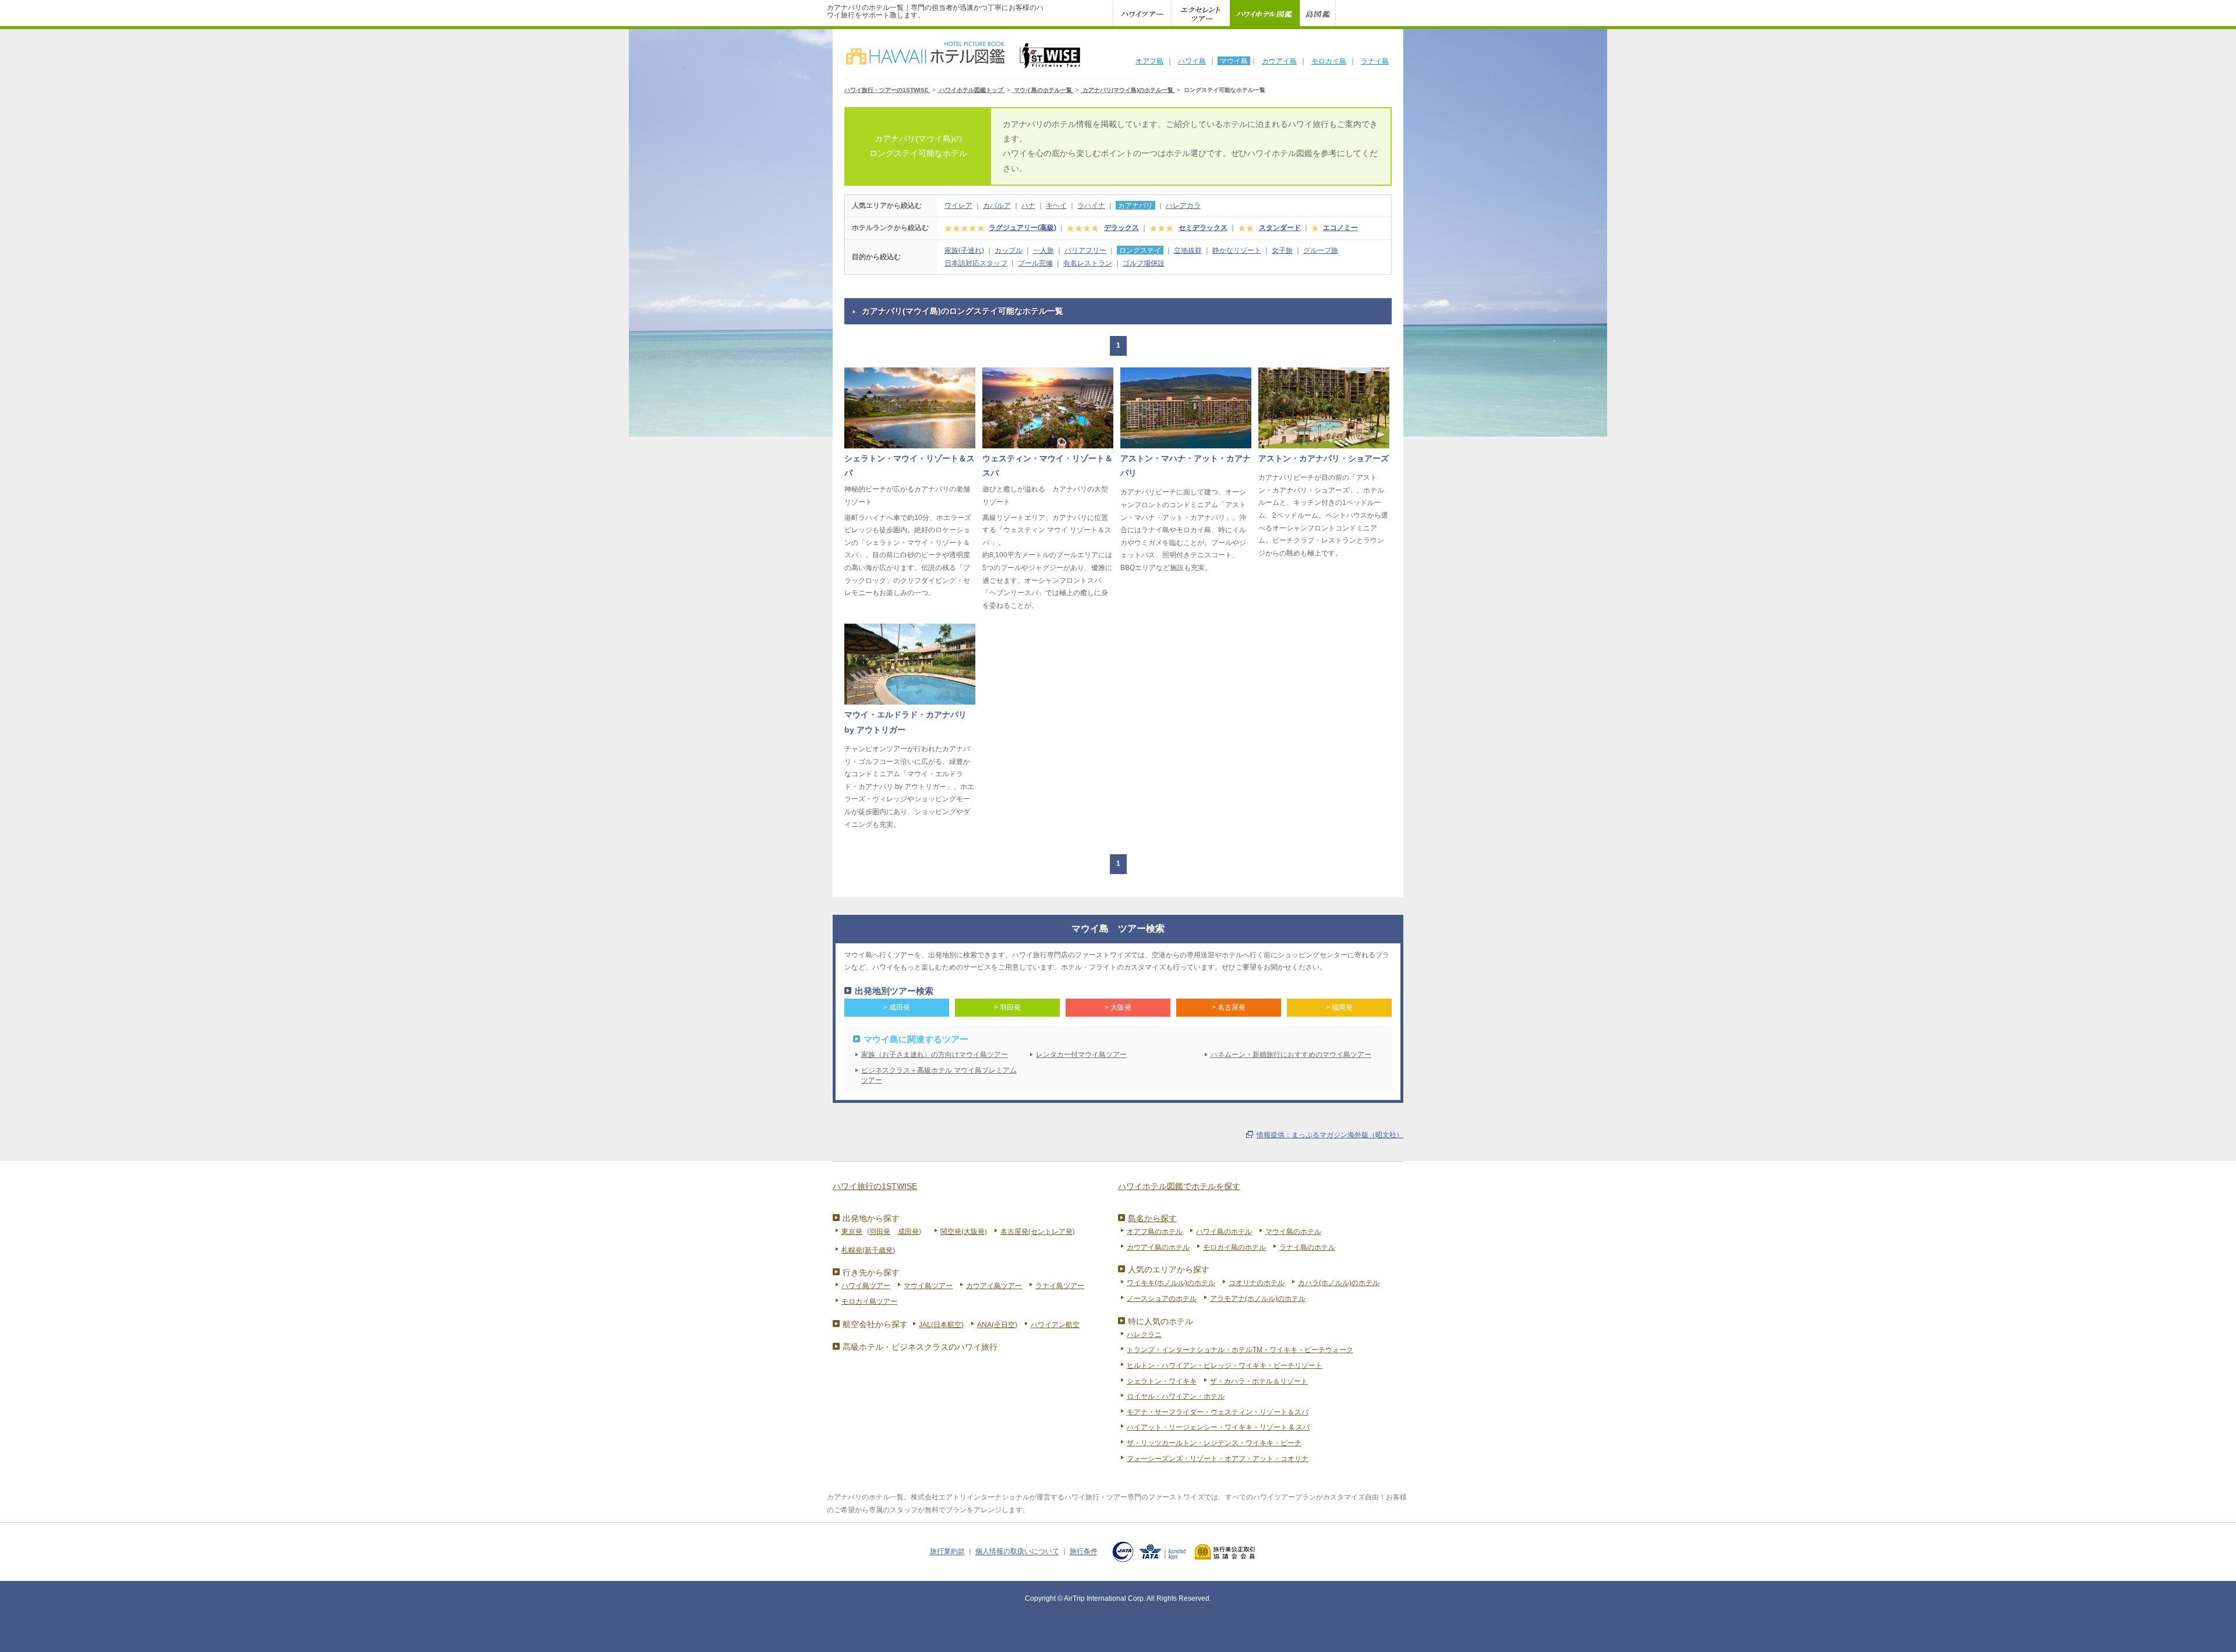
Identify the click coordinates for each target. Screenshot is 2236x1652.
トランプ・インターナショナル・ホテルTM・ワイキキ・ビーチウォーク (1240, 1350)
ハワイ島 (1192, 61)
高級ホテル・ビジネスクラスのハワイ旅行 (920, 1347)
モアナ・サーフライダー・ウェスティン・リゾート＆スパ (1218, 1412)
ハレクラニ (1144, 1335)
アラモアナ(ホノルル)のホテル (1258, 1299)
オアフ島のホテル (1155, 1232)
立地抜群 (1188, 250)
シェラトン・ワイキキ (1162, 1381)
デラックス (1121, 228)
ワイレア (958, 206)
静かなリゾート (1237, 250)
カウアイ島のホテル (1158, 1247)
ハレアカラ (1183, 206)
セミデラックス (1203, 228)
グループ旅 (1321, 250)
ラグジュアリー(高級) (1023, 228)
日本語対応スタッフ (976, 263)
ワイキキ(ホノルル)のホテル (1171, 1283)
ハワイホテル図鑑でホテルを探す (1179, 1186)
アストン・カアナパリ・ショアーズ (1324, 458)
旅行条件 (1084, 1552)
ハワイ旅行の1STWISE (875, 1186)
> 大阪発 (1118, 1007)
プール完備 (1035, 263)
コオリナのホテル (1257, 1283)
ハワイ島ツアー (866, 1286)
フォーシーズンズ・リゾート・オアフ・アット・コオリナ (1218, 1459)
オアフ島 (1149, 61)
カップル (1009, 250)
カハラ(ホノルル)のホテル (1339, 1283)
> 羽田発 (1007, 1007)
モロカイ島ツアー (869, 1301)
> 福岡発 (1339, 1007)
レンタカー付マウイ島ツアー (1081, 1055)
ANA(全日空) (997, 1325)
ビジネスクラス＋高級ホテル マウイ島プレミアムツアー (939, 1075)
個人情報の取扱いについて (1017, 1552)
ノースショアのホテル (1162, 1299)
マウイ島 (1234, 61)
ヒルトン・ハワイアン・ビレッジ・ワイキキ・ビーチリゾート (1225, 1366)
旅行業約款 (947, 1552)
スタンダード (1280, 228)
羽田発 (880, 1232)
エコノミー (1340, 228)
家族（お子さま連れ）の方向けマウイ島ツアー (935, 1055)
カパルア (997, 206)
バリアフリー (1085, 250)
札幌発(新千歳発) (868, 1250)
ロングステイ (1140, 250)
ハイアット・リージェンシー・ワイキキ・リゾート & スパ (1218, 1427)
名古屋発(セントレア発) (1038, 1232)
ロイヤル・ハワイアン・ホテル (1176, 1396)
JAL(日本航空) (941, 1325)
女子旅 (1282, 250)
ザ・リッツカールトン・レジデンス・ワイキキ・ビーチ (1214, 1443)
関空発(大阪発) (964, 1232)
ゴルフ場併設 (1144, 263)
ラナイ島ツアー (1060, 1286)
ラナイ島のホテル (1307, 1247)
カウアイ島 (1279, 61)
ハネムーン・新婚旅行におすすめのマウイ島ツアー (1291, 1055)
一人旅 (1043, 250)
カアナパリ (1135, 206)
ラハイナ (1091, 206)
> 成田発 (897, 1007)
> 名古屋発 (1229, 1007)
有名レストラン (1088, 263)
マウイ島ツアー (928, 1286)
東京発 (852, 1232)
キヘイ (1056, 206)
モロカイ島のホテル (1234, 1247)
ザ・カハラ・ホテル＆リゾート (1259, 1381)
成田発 (908, 1232)
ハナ (1028, 206)
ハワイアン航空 (1055, 1325)
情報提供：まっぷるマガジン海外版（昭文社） (1330, 1135)
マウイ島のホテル (1293, 1232)
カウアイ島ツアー (994, 1286)
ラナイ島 (1375, 61)
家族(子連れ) (964, 250)
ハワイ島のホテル (1224, 1232)
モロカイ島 (1329, 61)
